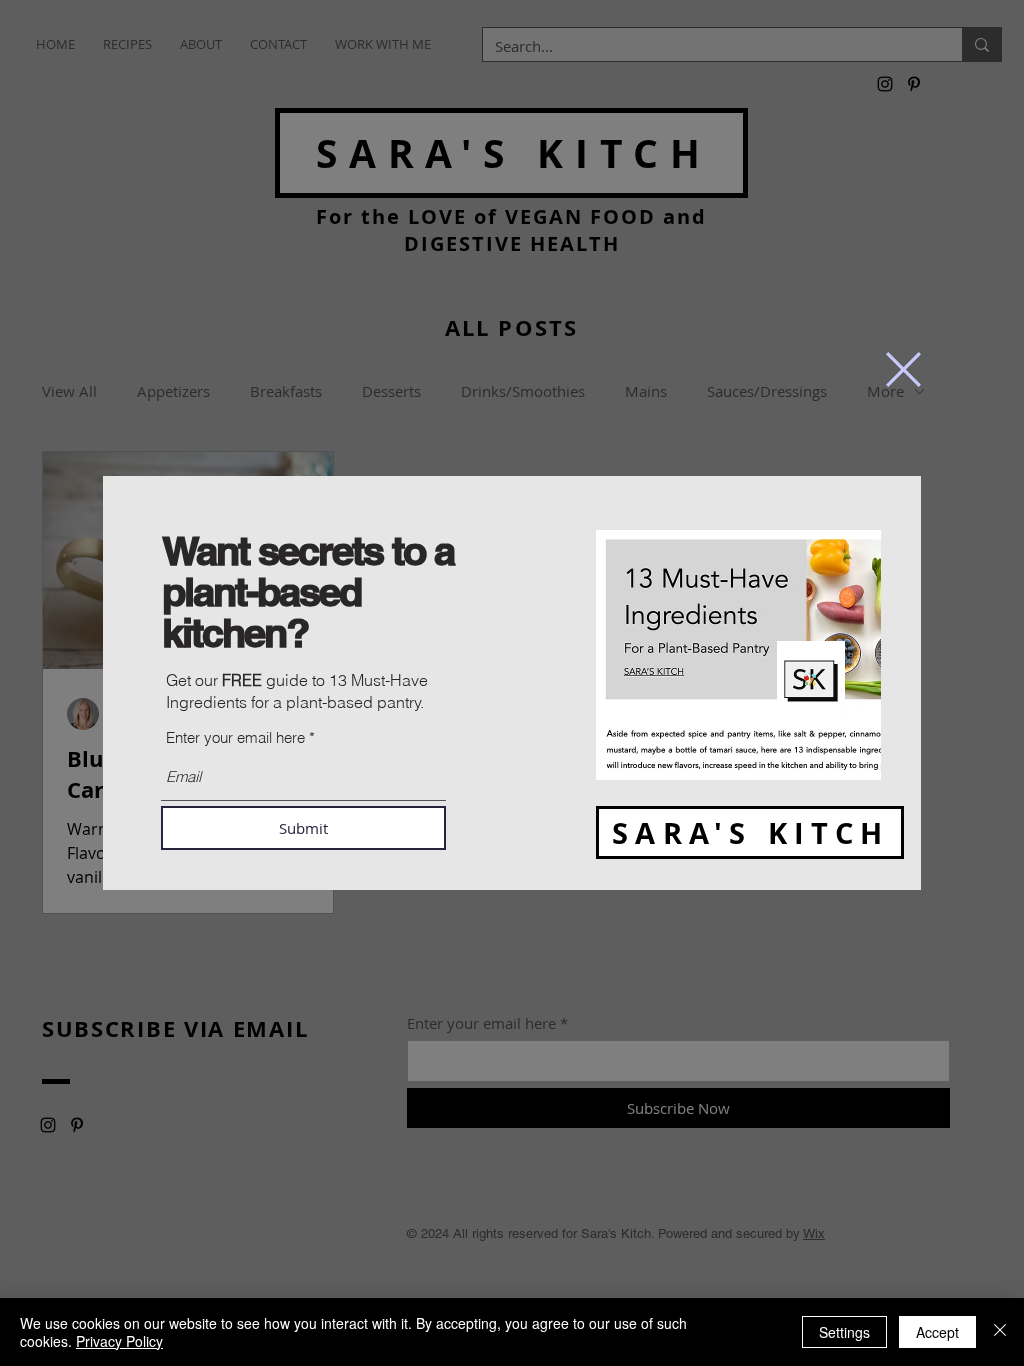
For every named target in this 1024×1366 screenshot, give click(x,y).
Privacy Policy (119, 1341)
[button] (903, 369)
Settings (844, 1332)
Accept (937, 1332)
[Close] (1000, 1332)
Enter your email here (235, 737)
